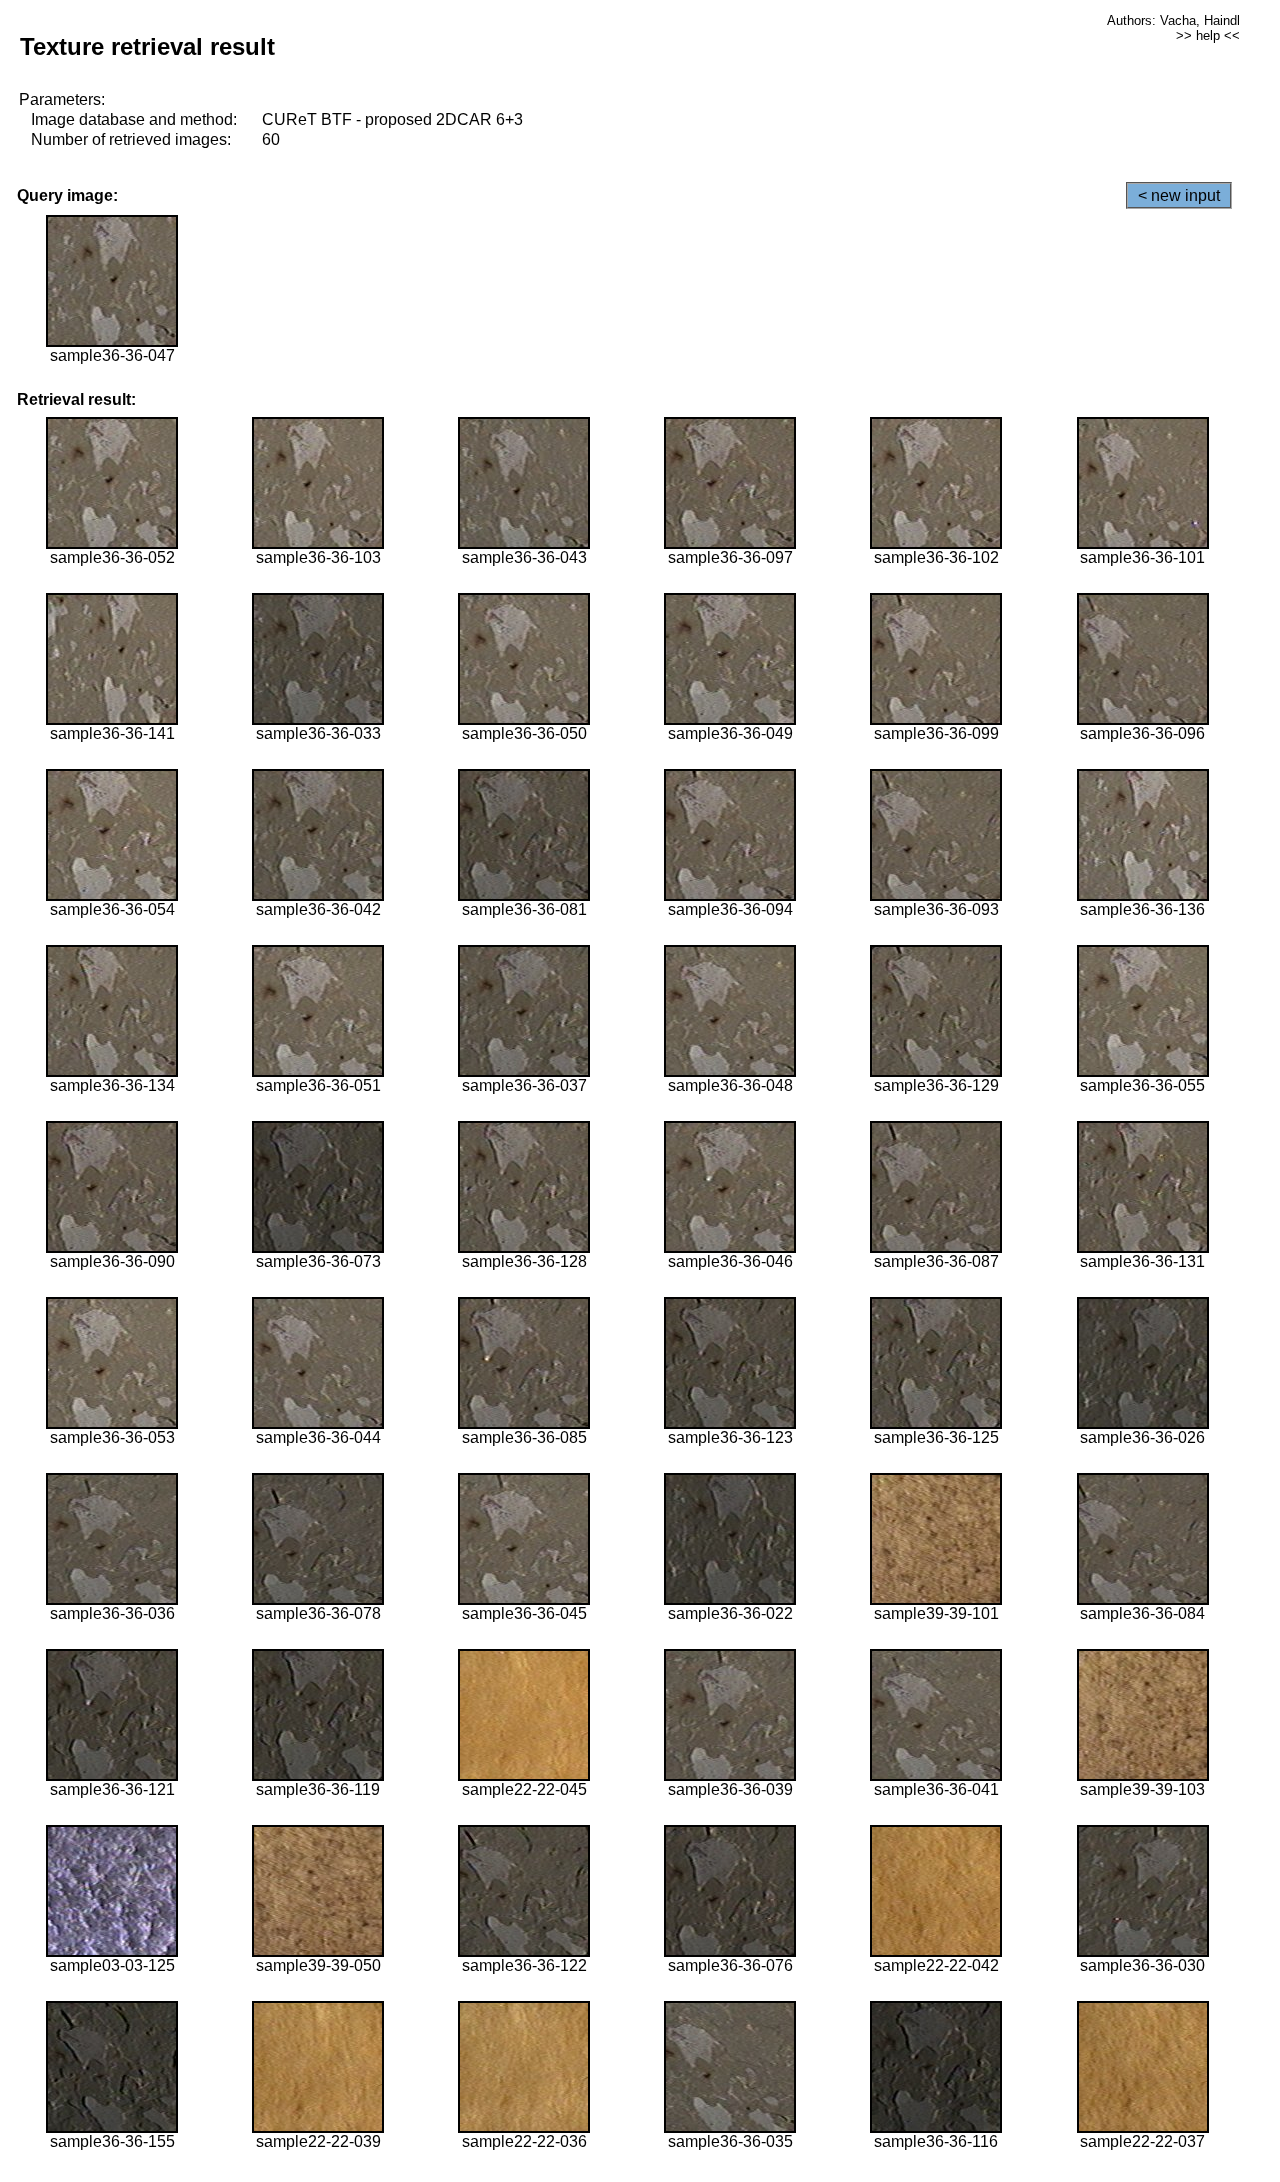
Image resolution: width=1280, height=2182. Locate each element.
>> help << (1208, 35)
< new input (1179, 195)
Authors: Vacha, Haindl (1173, 20)
